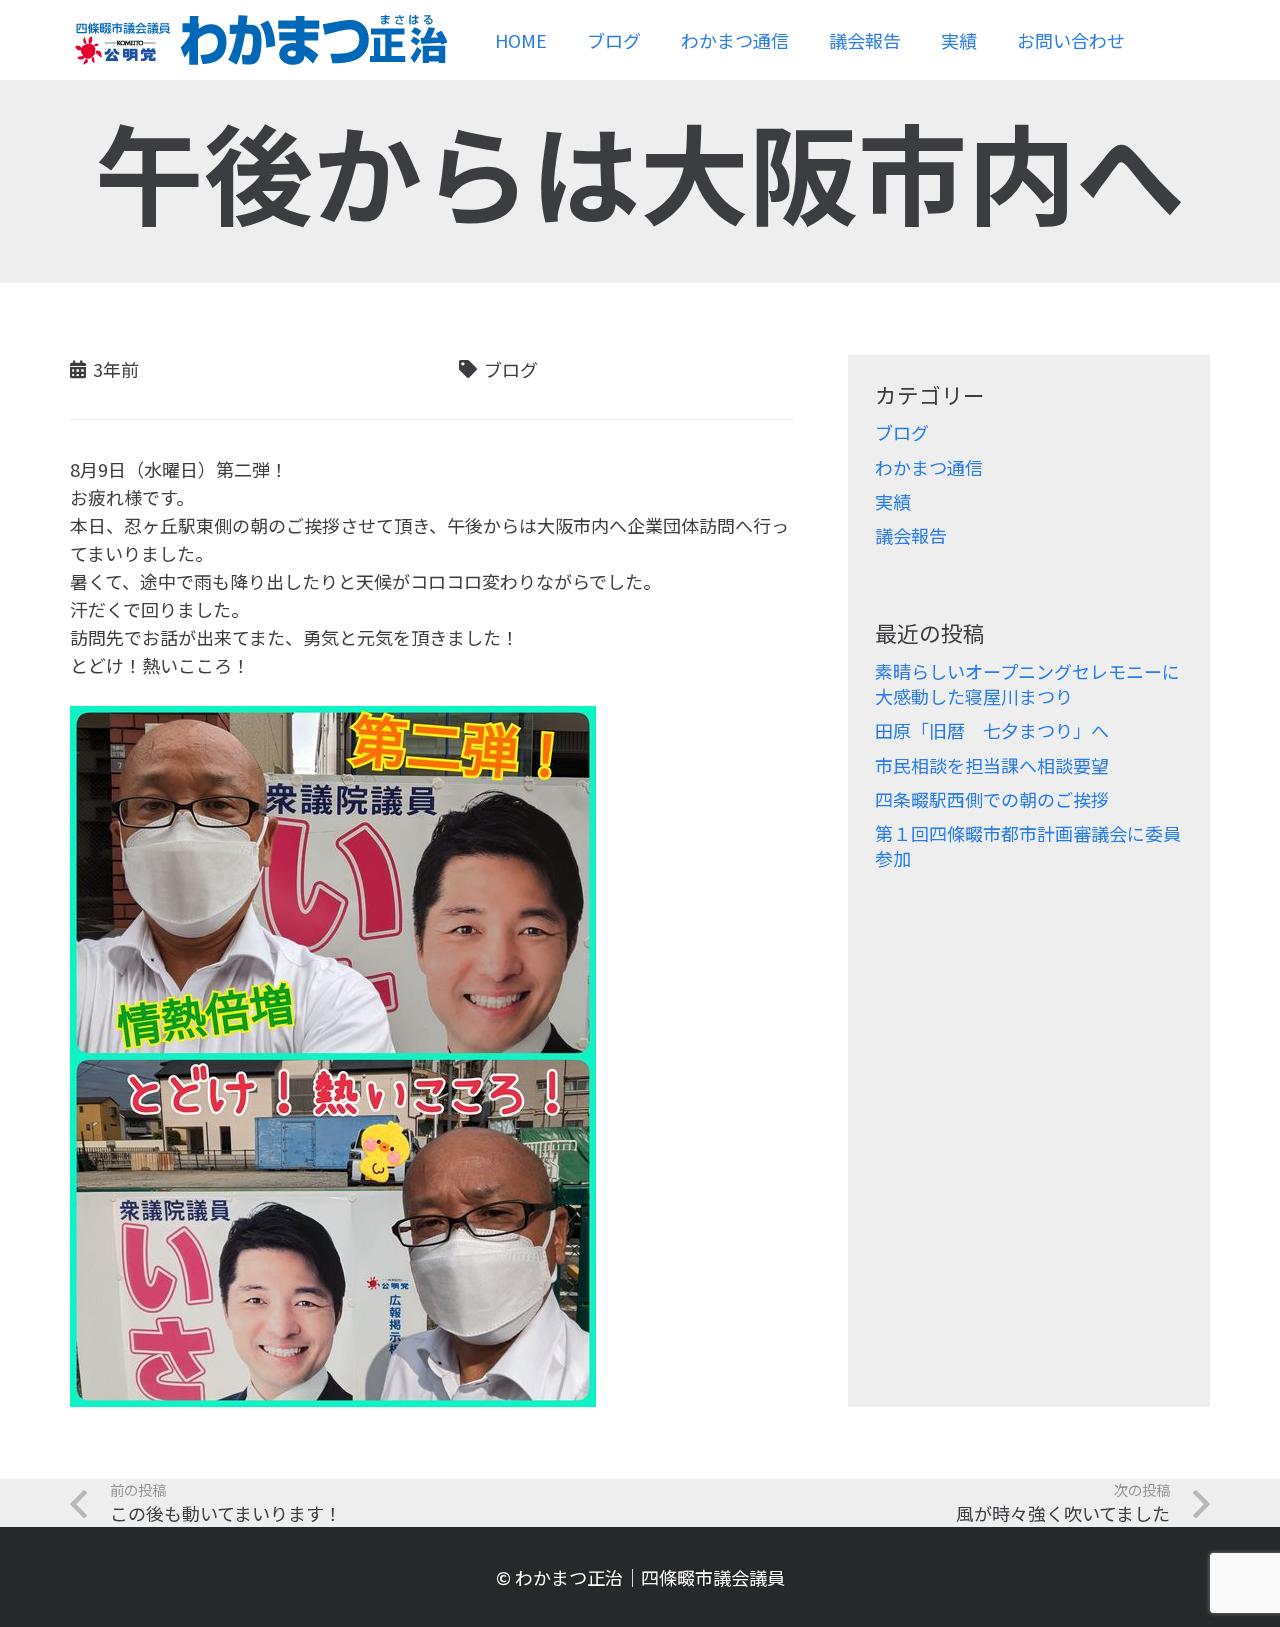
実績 (893, 501)
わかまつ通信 (929, 467)
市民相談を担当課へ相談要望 (992, 765)
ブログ (902, 432)
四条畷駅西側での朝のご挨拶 (992, 799)
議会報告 (911, 535)
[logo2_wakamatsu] (260, 40)
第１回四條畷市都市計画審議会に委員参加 (1028, 845)
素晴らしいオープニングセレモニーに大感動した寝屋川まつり (1027, 683)
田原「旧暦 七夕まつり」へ (992, 730)
